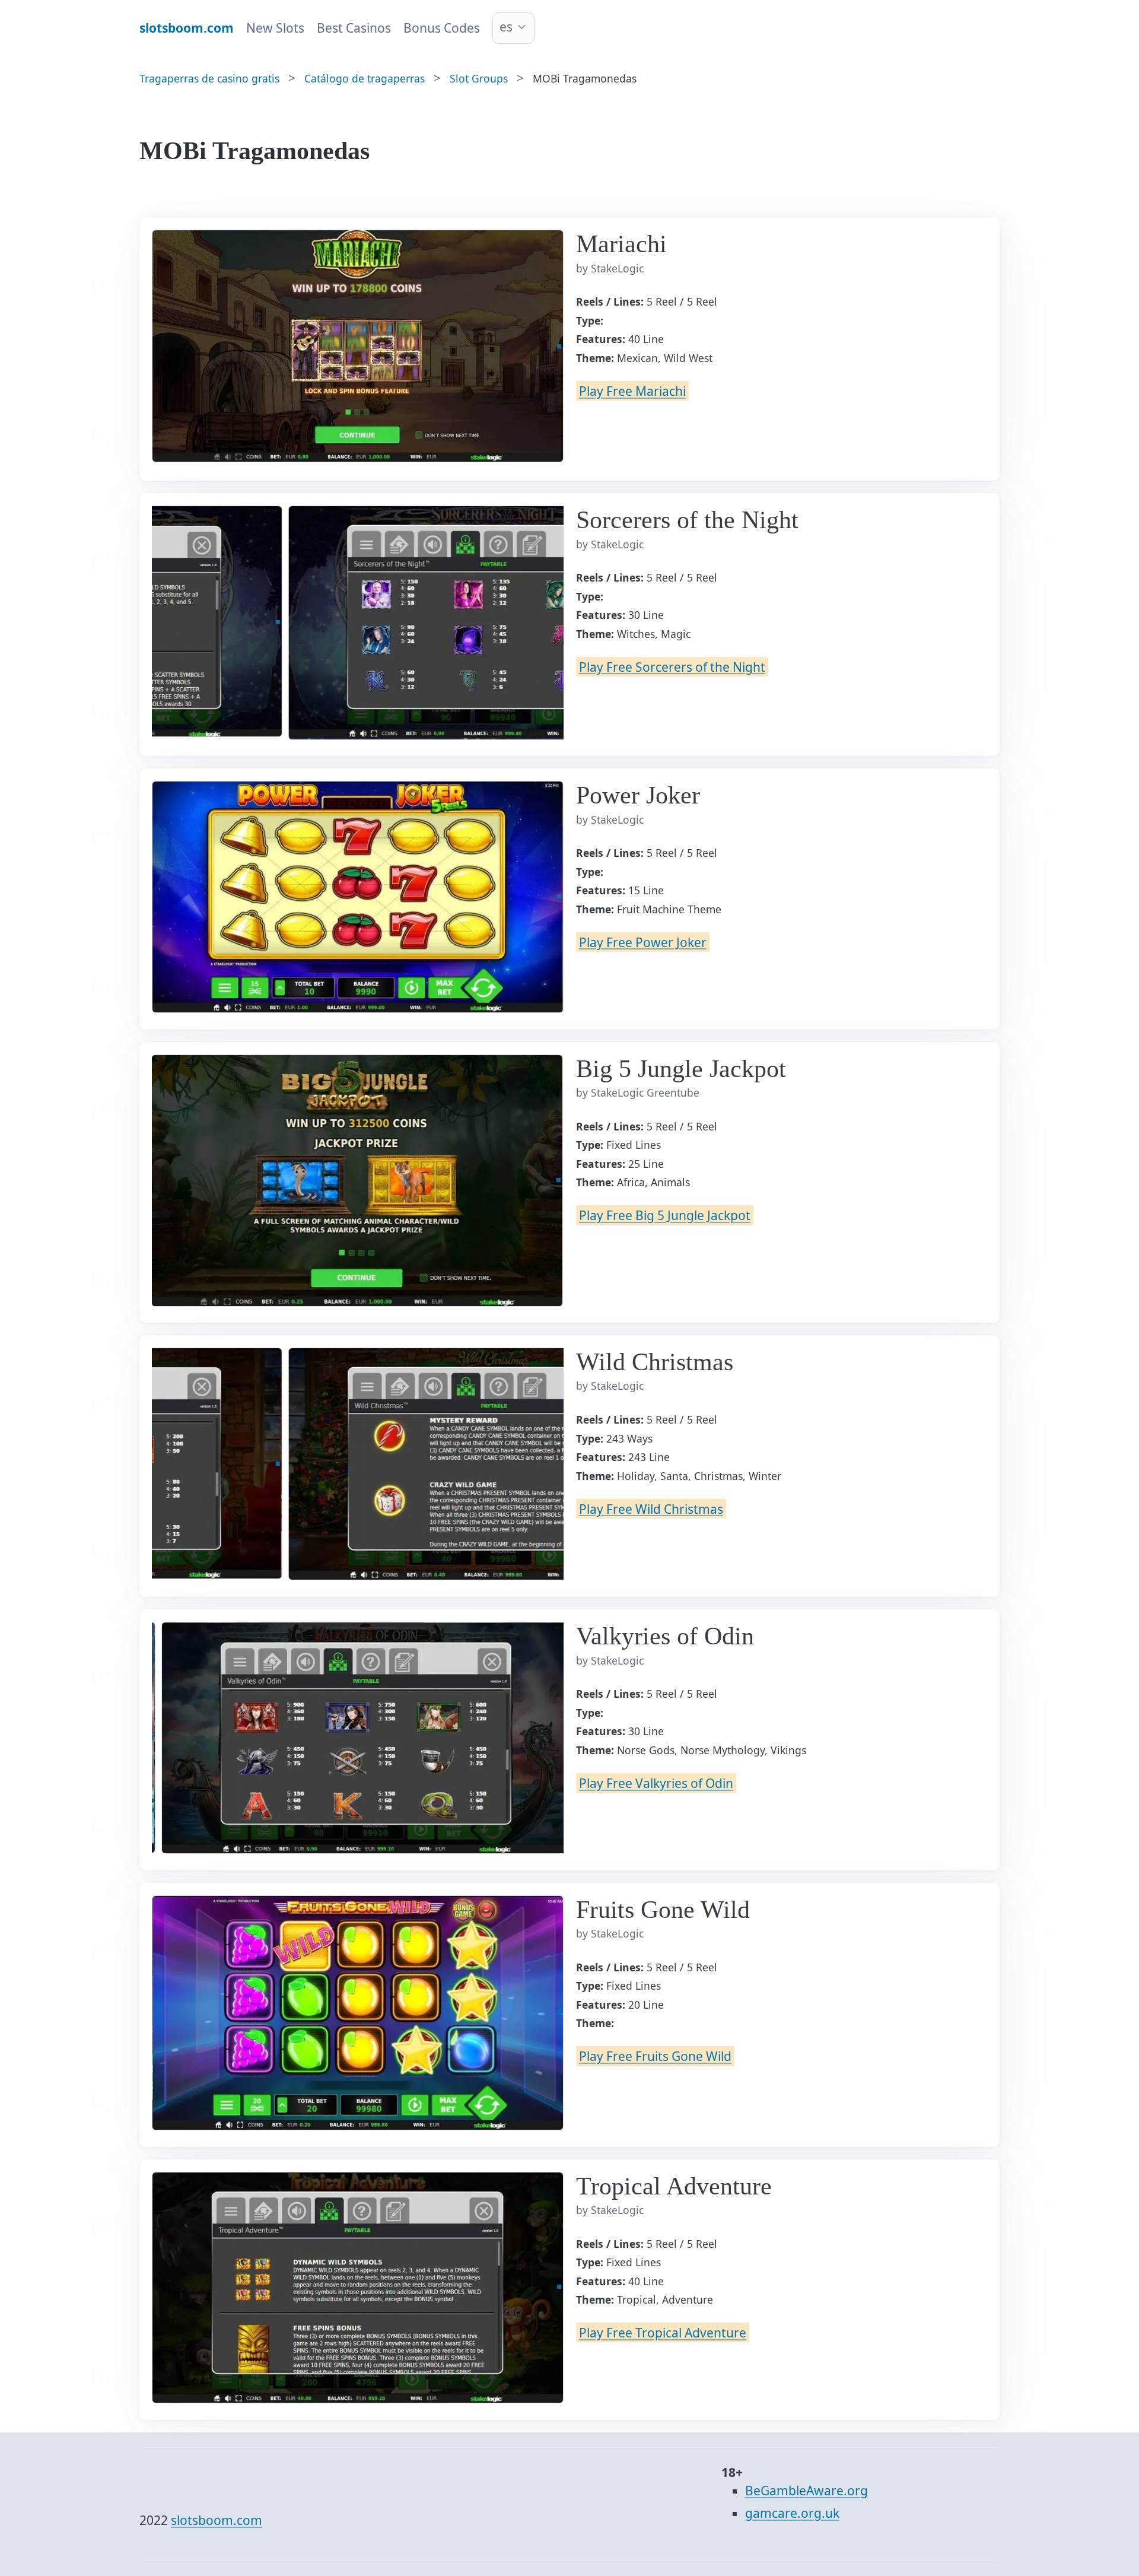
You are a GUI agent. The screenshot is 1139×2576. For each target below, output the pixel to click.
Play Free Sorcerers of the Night (672, 666)
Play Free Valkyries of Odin (656, 1783)
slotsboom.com (217, 2520)
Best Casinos (354, 28)
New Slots (275, 28)
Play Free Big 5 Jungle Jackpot (665, 1215)
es (506, 27)
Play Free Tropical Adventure (663, 2333)
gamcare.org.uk (792, 2513)
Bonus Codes (442, 28)
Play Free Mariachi (632, 391)
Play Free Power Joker (643, 942)
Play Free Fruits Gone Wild (655, 2056)
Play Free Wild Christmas (651, 1508)
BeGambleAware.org (806, 2491)
